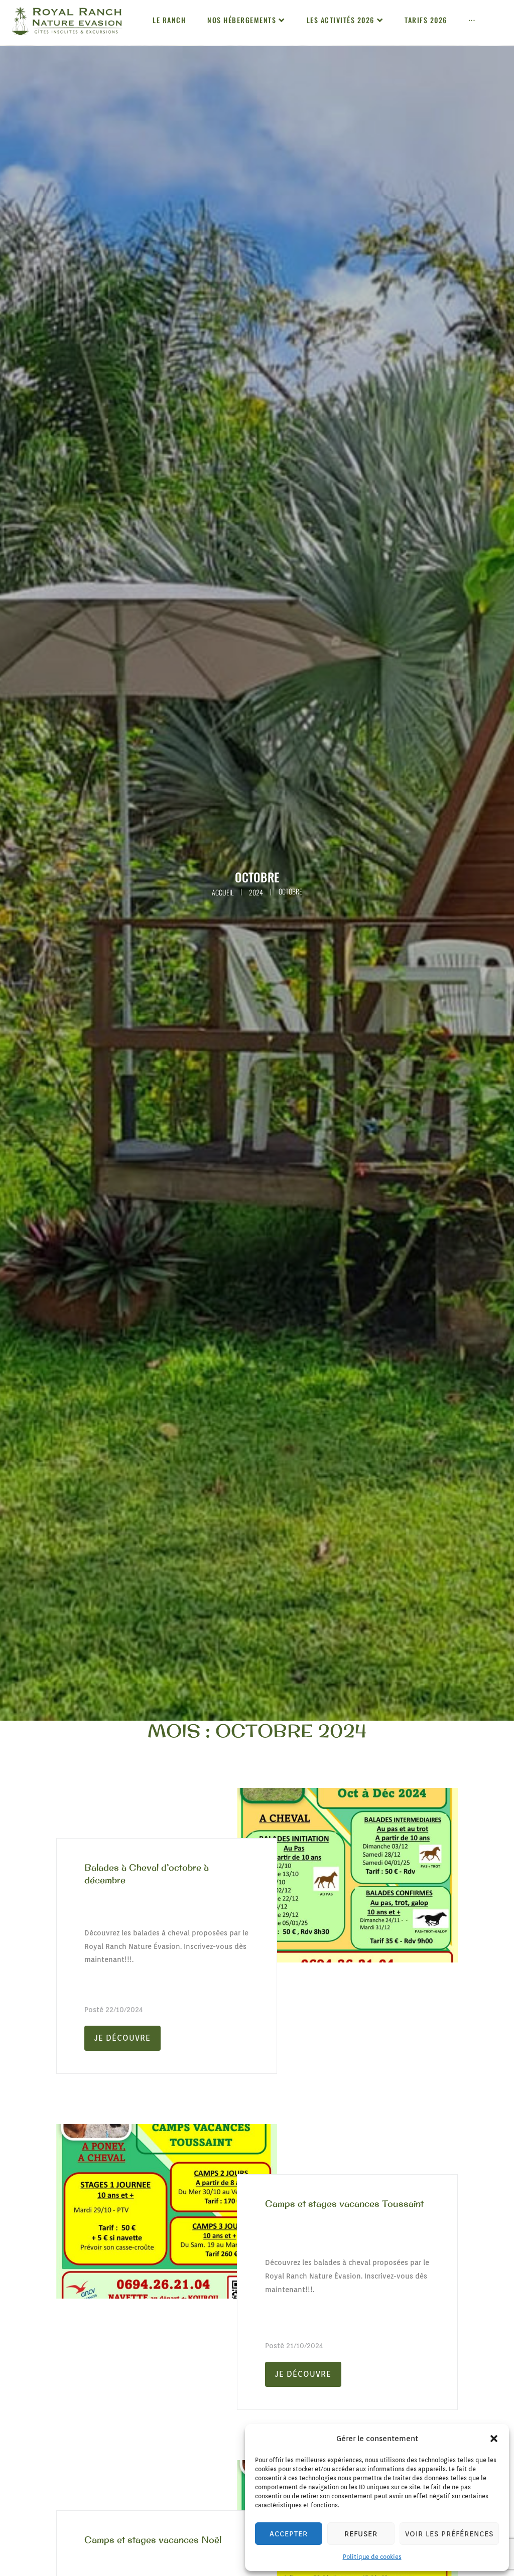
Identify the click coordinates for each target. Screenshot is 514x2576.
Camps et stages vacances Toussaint (344, 2204)
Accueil (223, 892)
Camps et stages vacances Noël (153, 2540)
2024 (256, 892)
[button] (494, 2439)
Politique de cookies (372, 2557)
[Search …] (503, 24)
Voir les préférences (449, 2534)
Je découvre (122, 2038)
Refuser (361, 2534)
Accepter (289, 2534)
